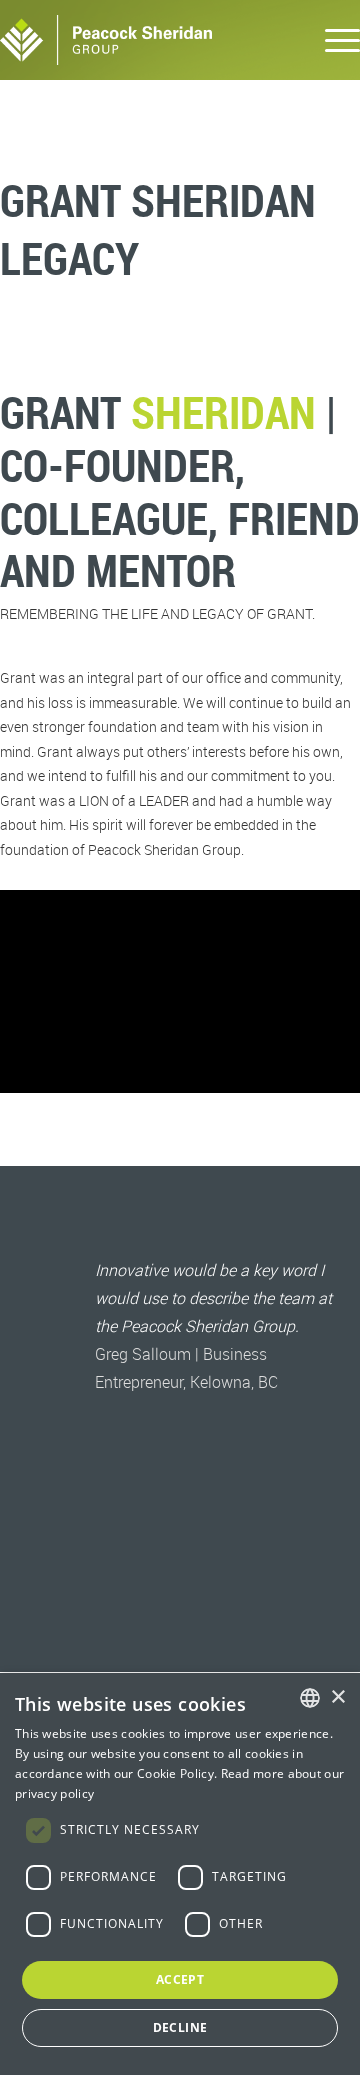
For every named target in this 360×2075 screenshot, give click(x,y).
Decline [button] (180, 2027)
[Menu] (332, 40)
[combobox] (310, 1698)
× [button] (337, 1697)
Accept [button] (180, 1979)
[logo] (144, 40)
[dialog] (180, 1874)
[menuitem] (332, 40)
